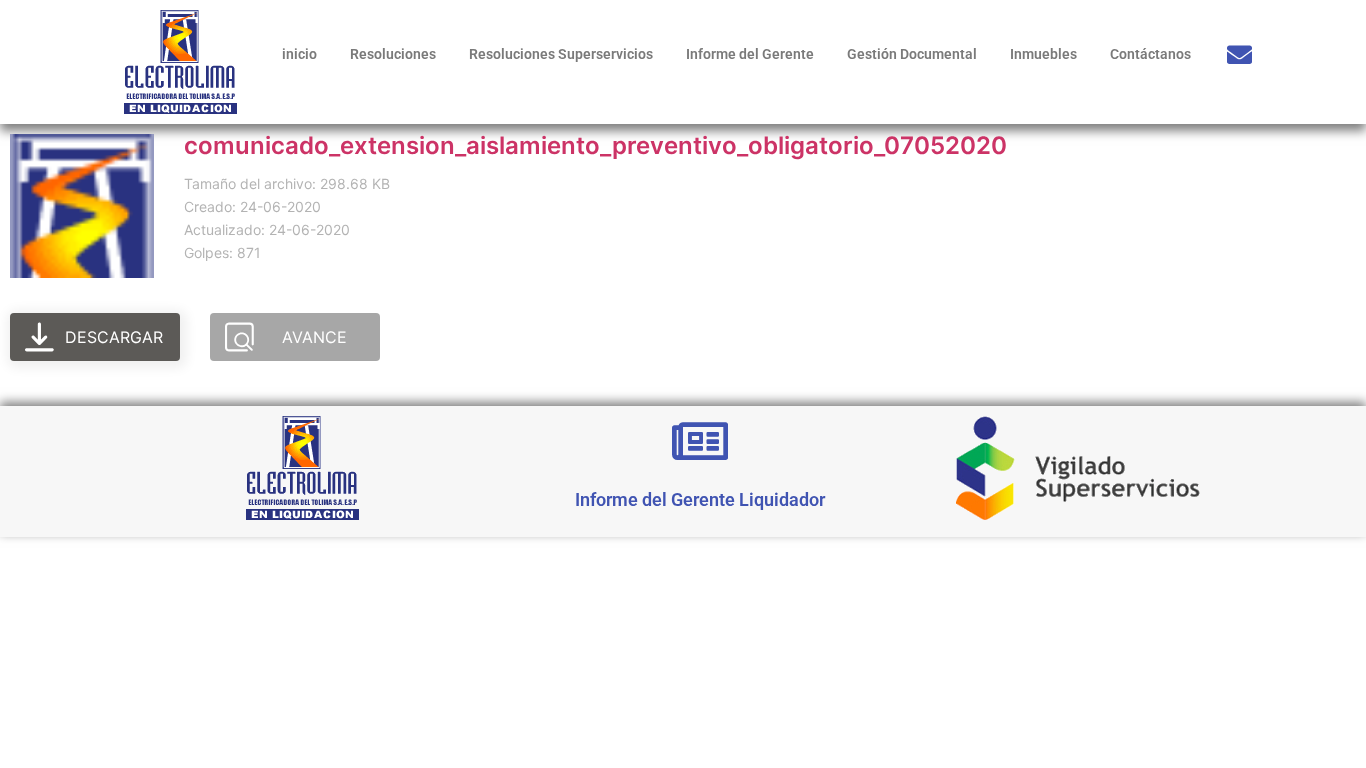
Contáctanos (1150, 54)
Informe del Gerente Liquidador (700, 499)
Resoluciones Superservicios (561, 54)
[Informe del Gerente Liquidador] (700, 441)
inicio (299, 54)
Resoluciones (393, 54)
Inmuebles (1043, 54)
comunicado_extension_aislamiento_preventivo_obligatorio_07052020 (595, 145)
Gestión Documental (912, 54)
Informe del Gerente (750, 54)
